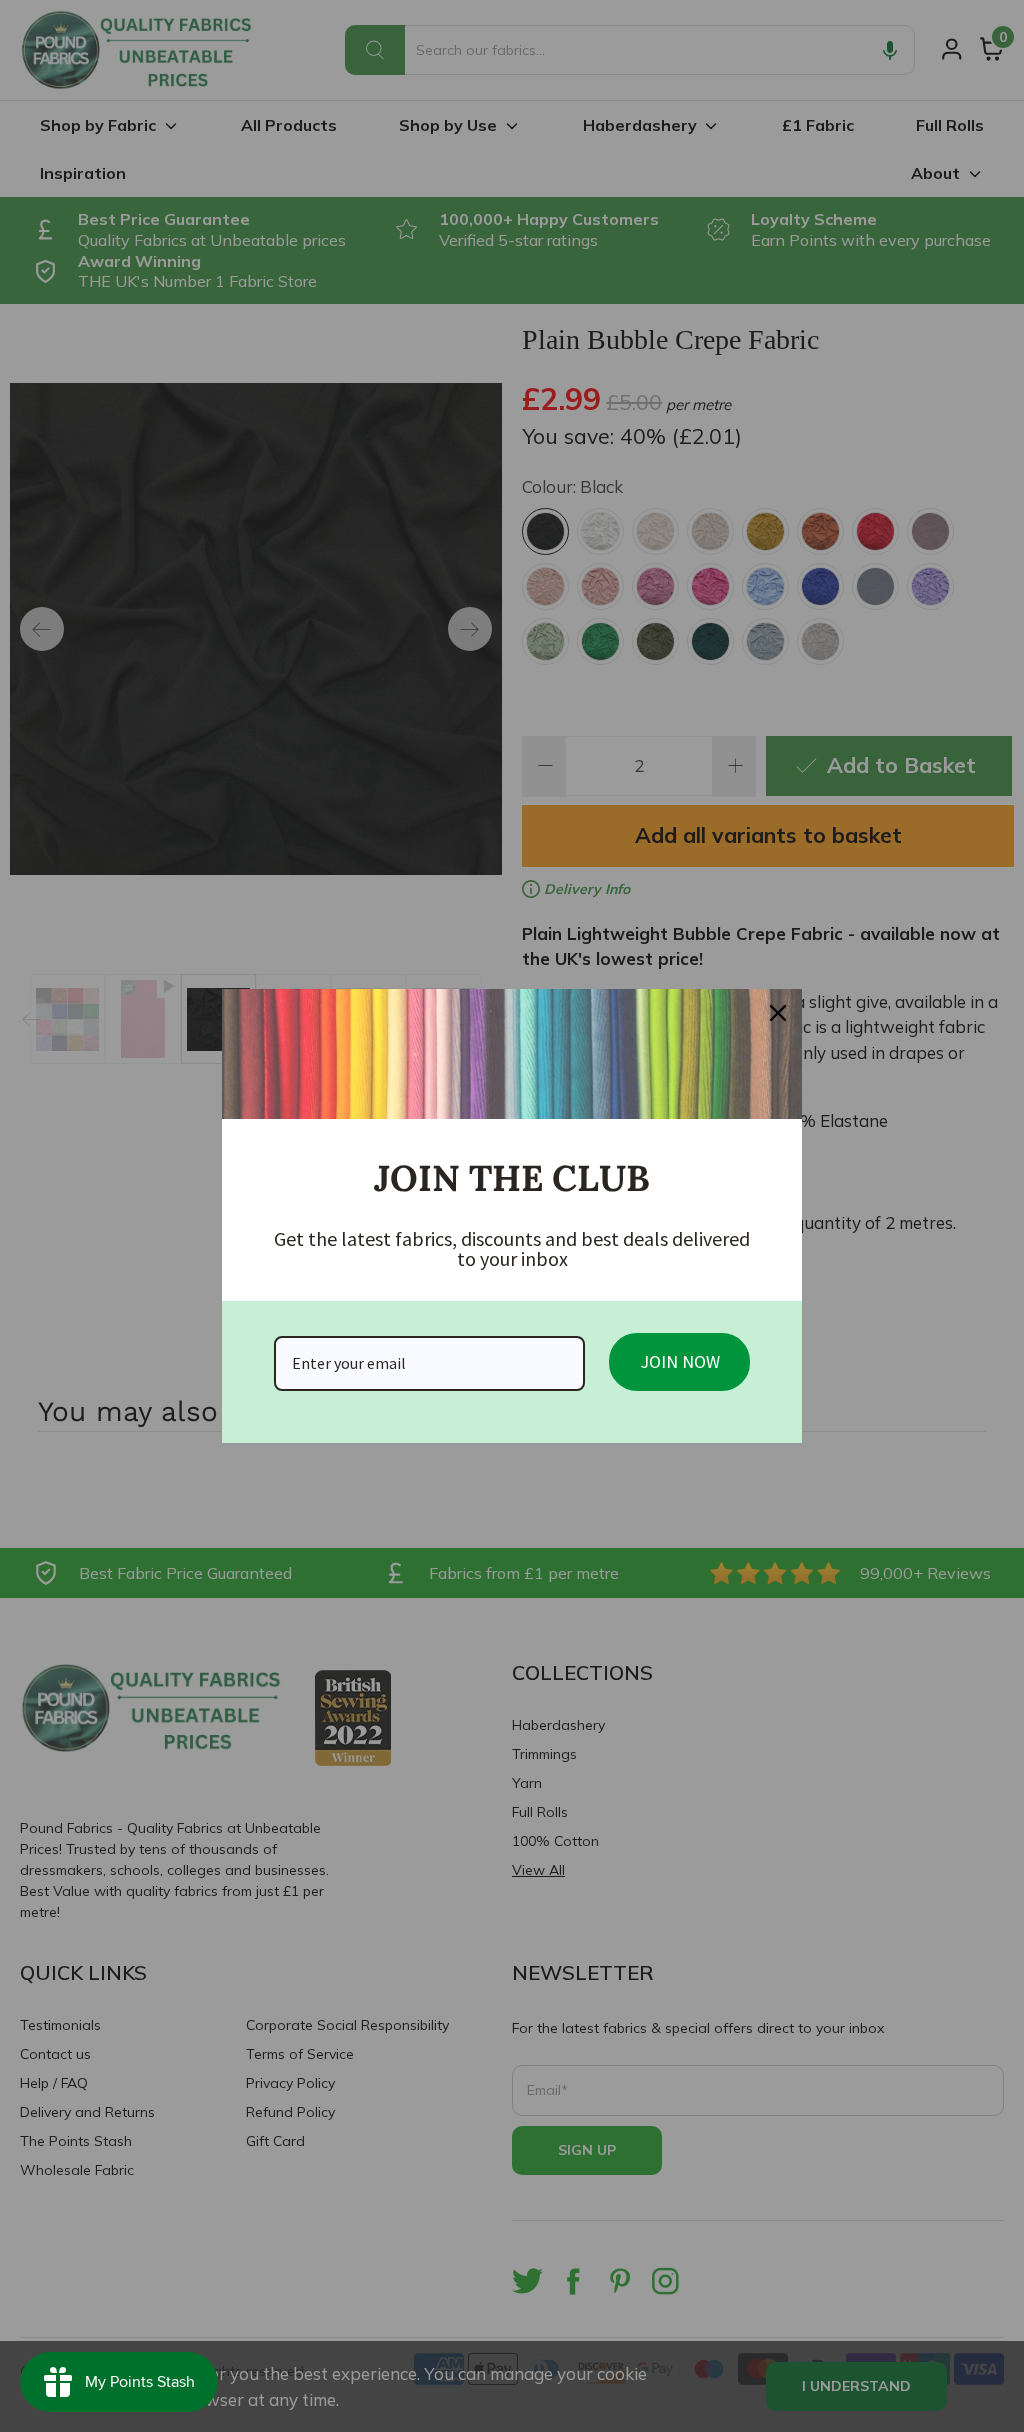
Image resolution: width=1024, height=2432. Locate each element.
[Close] (778, 1013)
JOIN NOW (680, 1361)
